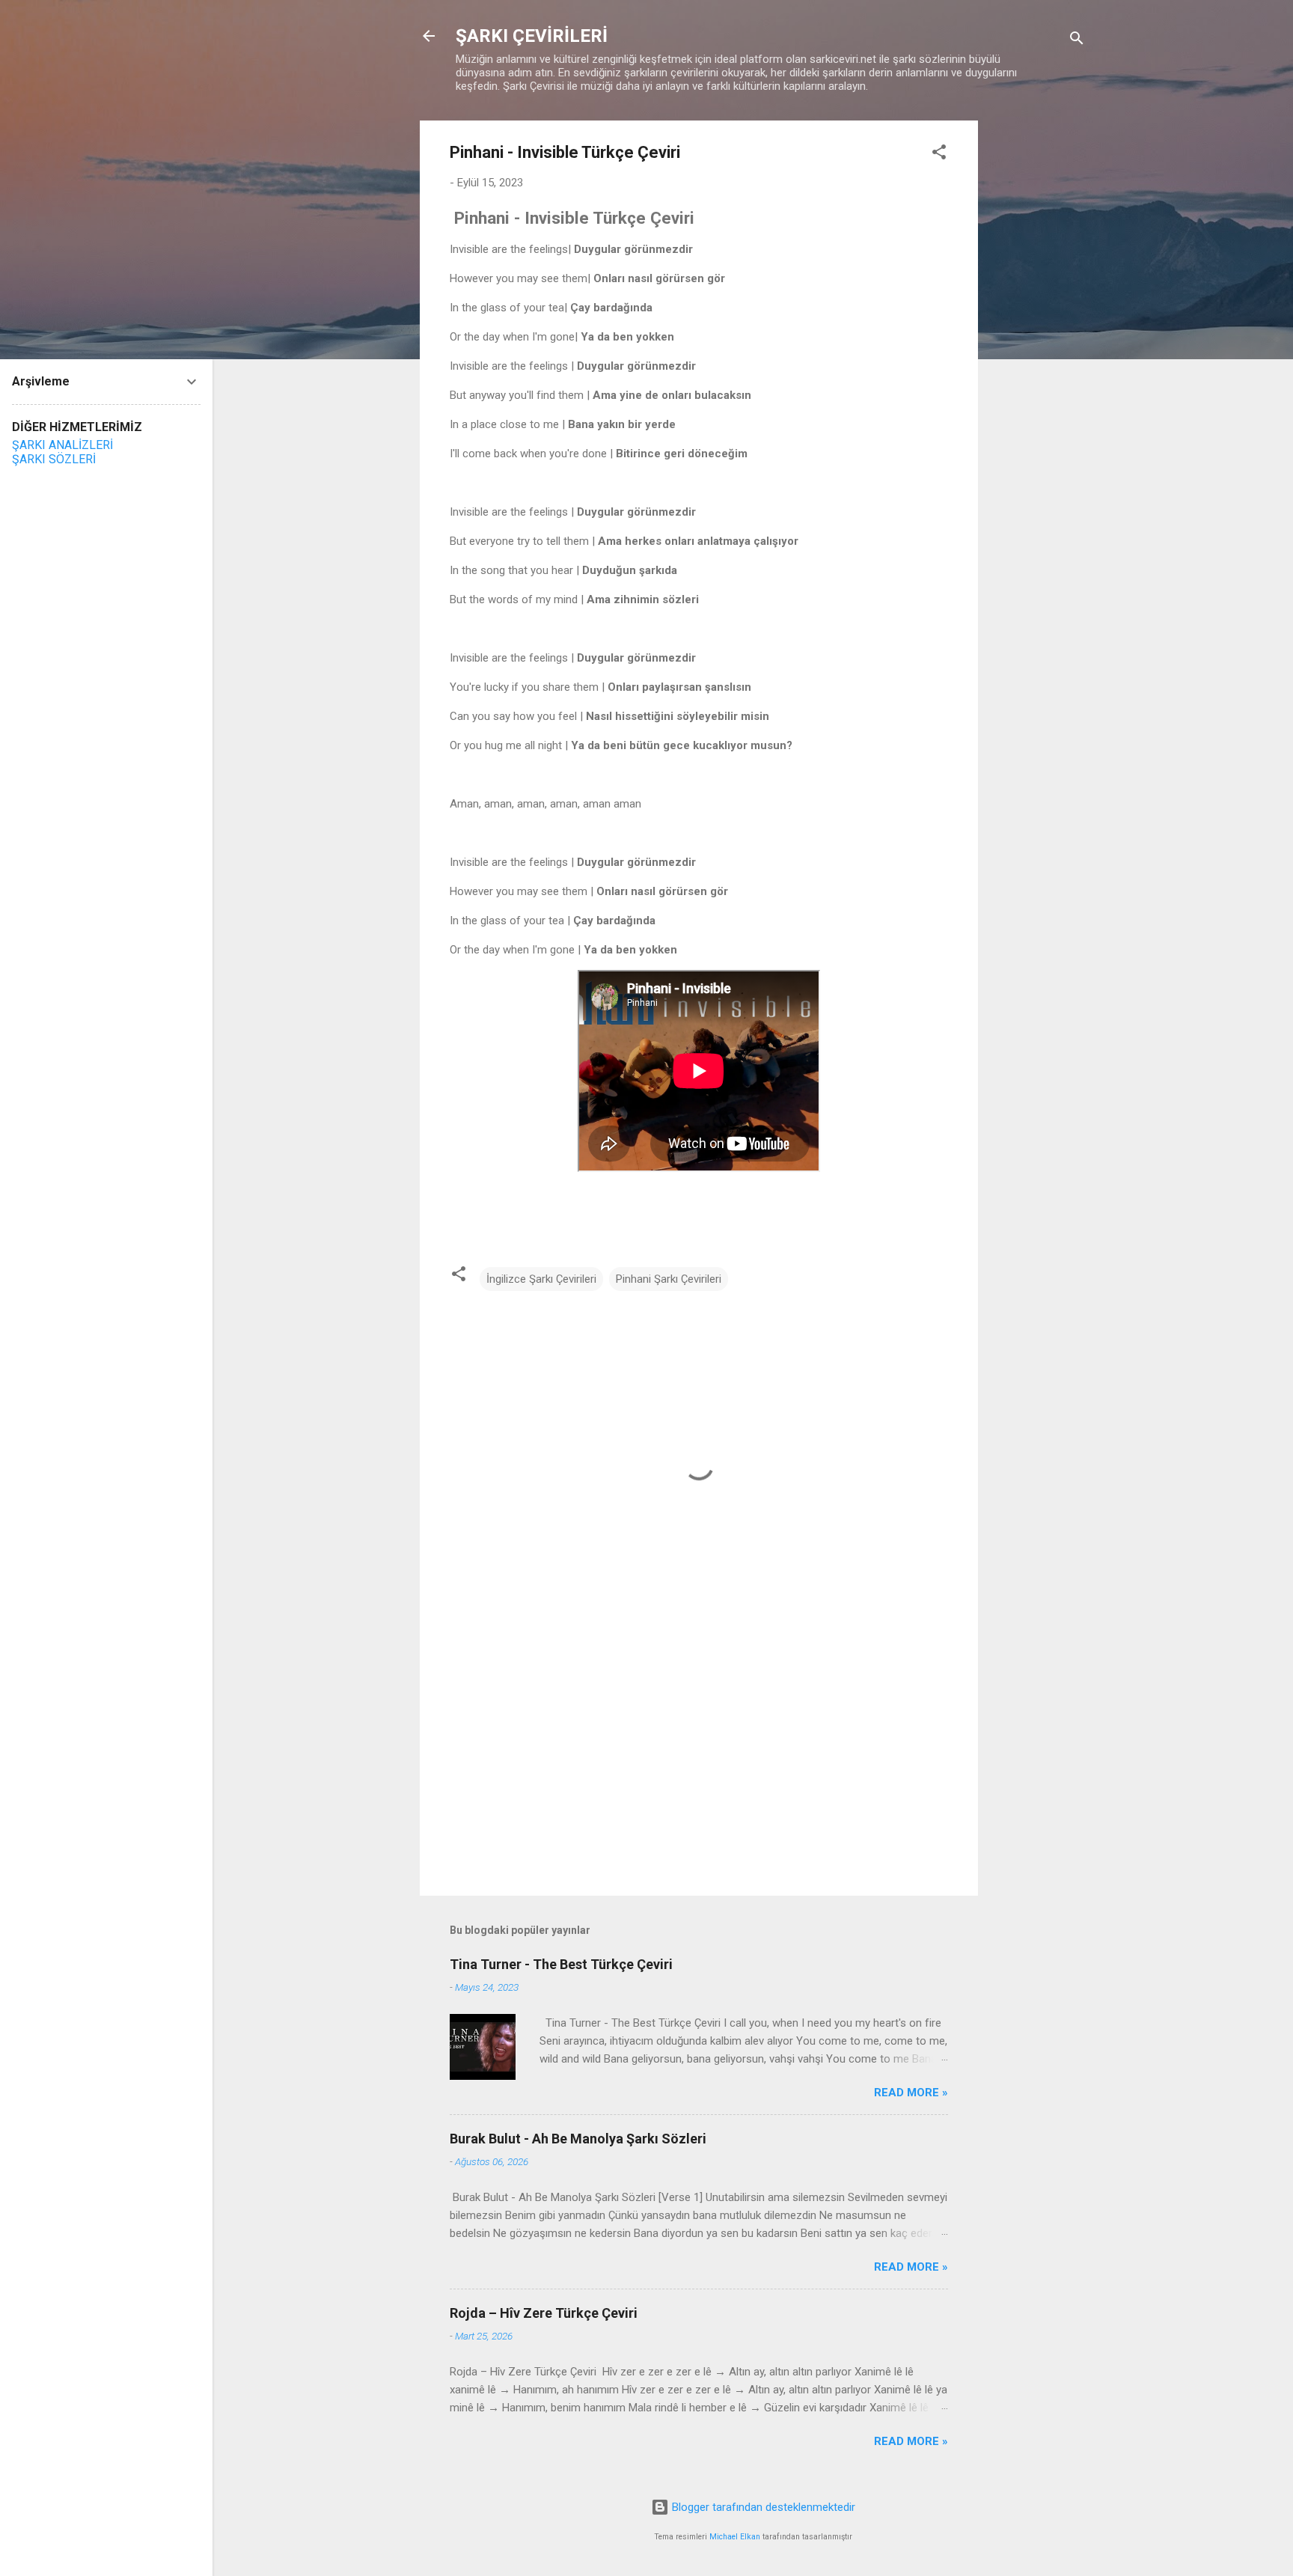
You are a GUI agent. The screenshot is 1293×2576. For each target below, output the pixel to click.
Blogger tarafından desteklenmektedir (762, 2507)
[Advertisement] (1038, 345)
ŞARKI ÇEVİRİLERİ (532, 36)
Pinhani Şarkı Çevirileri (669, 1279)
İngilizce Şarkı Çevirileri (541, 1279)
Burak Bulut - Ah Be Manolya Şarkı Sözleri (578, 2139)
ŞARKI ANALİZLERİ (62, 445)
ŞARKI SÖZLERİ (54, 459)
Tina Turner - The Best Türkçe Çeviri (561, 1964)
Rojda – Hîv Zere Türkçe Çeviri (545, 2313)
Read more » (911, 2093)
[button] (939, 155)
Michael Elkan (735, 2537)
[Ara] (1077, 41)
